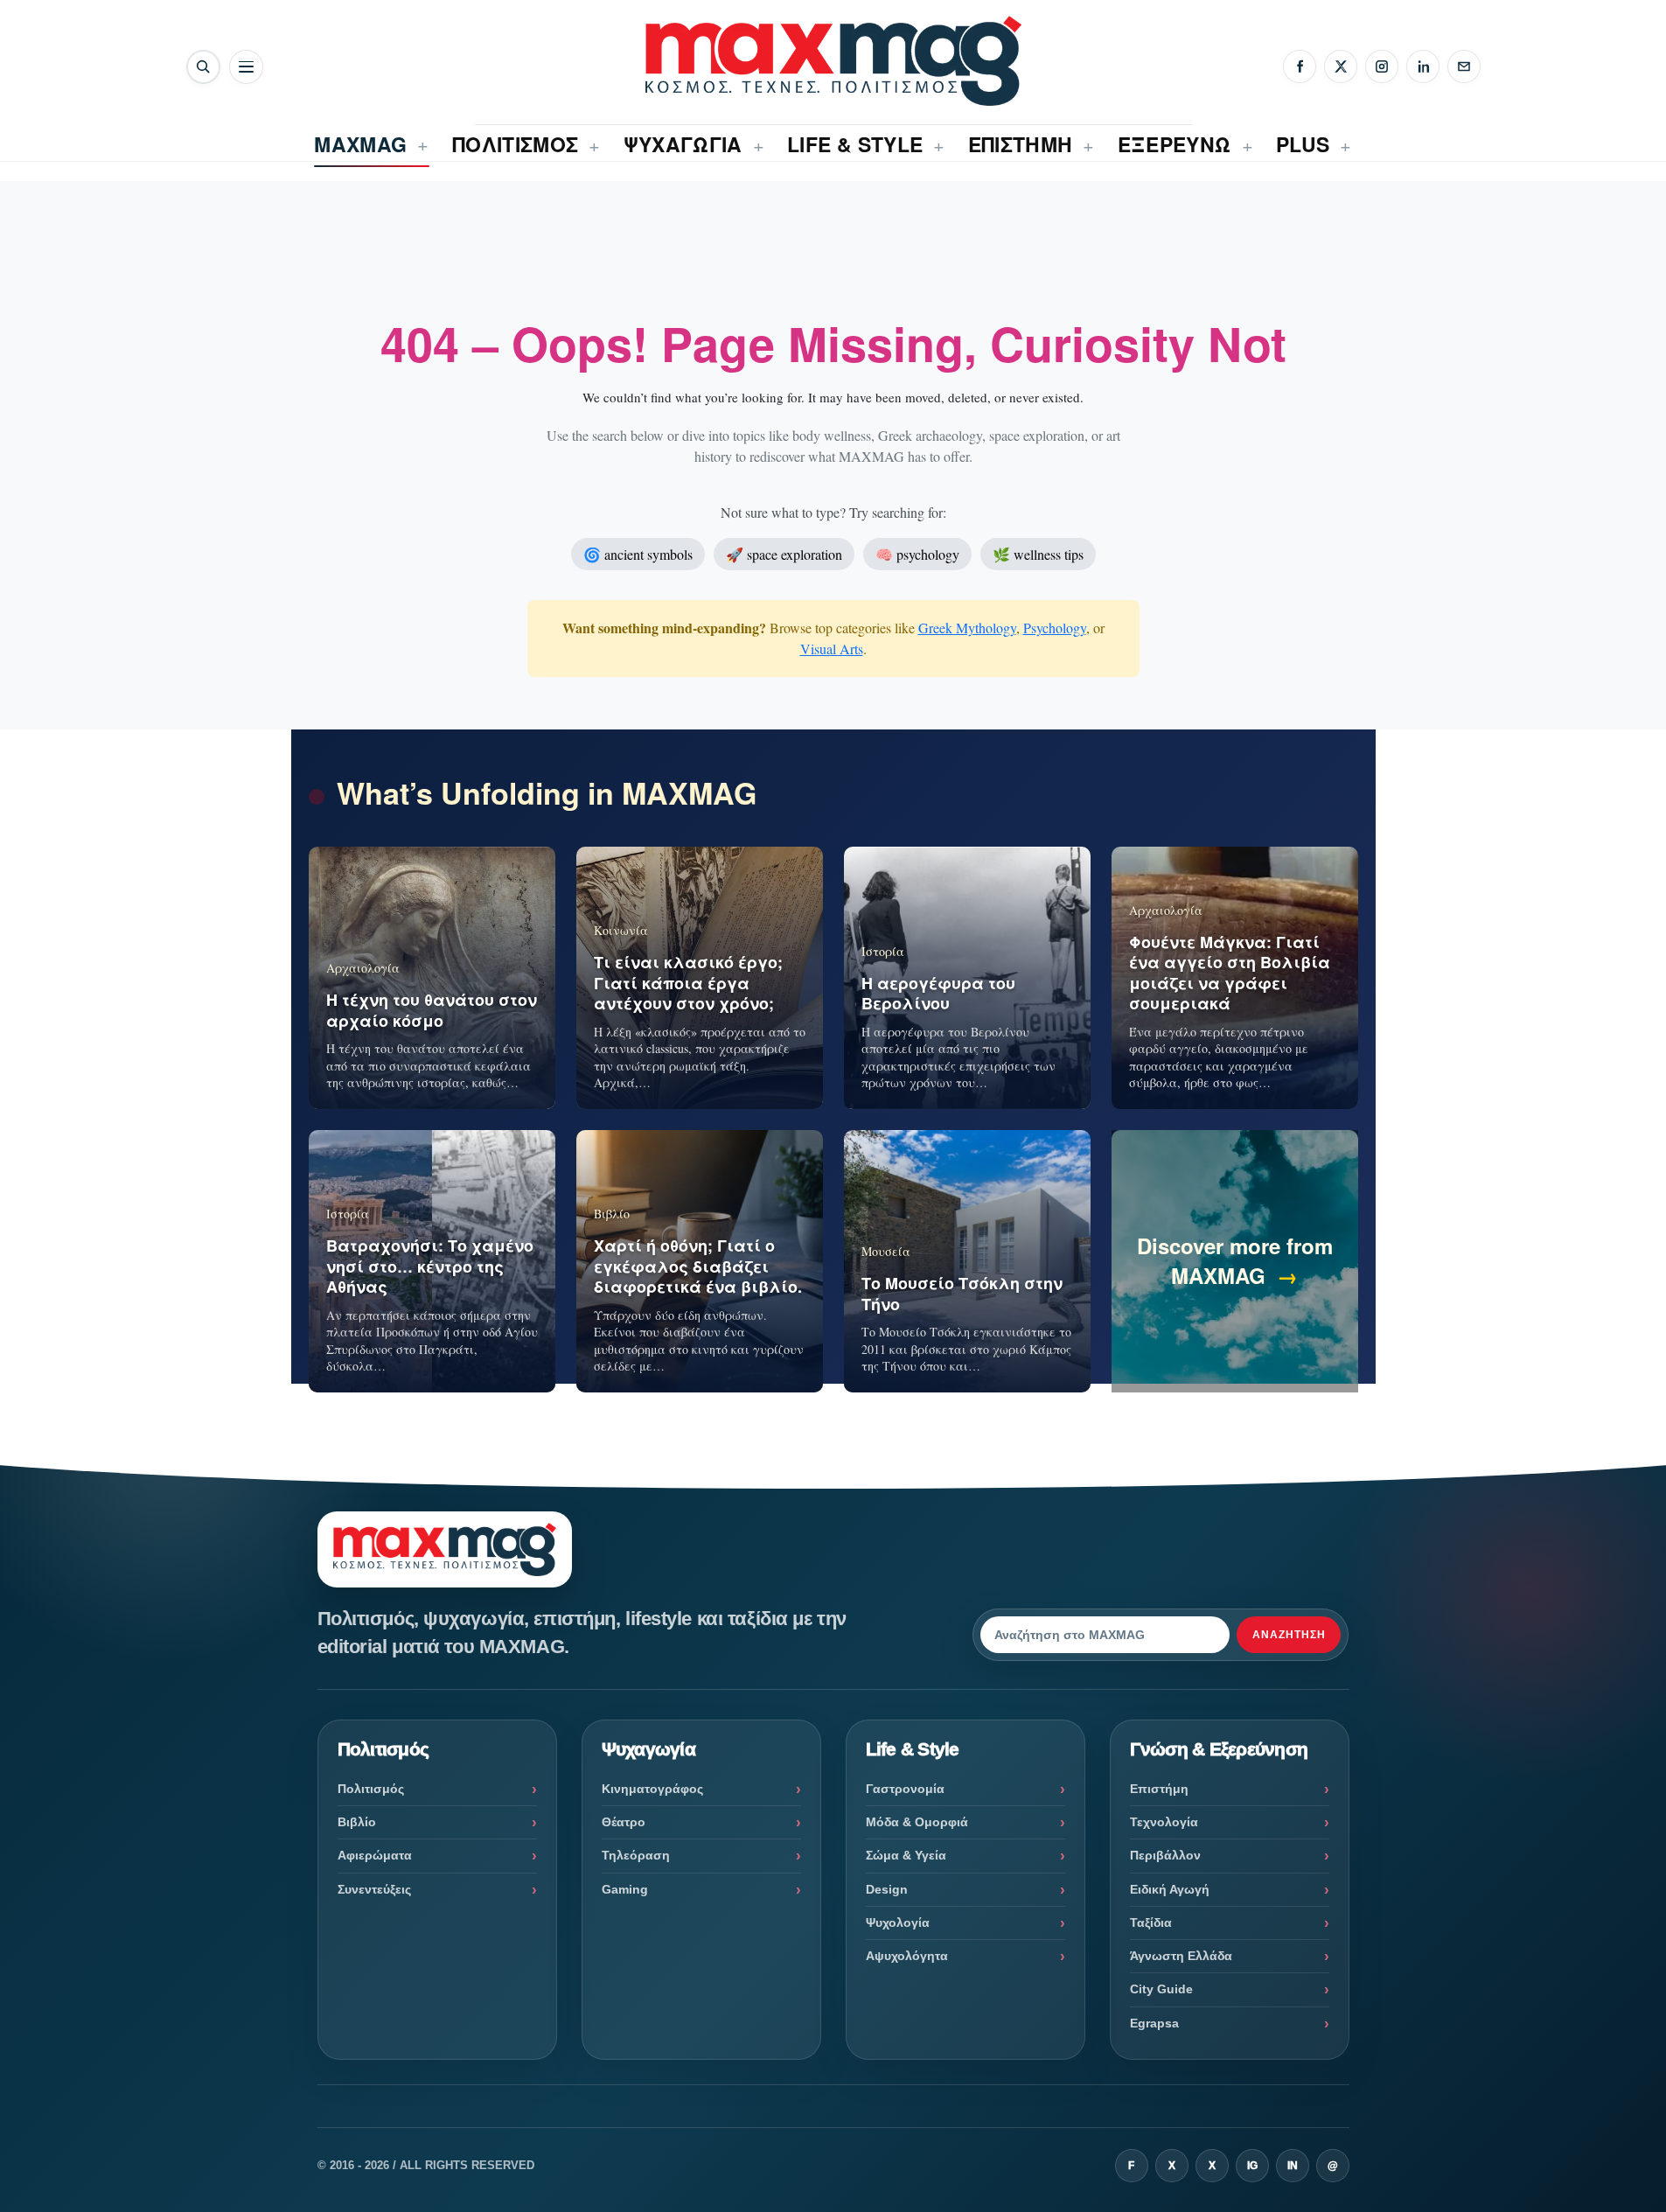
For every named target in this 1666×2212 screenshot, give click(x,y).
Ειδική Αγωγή (1170, 1889)
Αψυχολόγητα (907, 1956)
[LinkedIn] (1423, 66)
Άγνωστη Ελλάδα (1181, 1956)
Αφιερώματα (375, 1855)
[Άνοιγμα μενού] (246, 67)
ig (1252, 2166)
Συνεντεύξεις (374, 1889)
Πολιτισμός (371, 1789)
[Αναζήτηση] (203, 67)
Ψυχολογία (898, 1922)
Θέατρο (624, 1822)
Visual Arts (832, 649)
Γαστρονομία (905, 1789)
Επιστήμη (1159, 1789)
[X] (1341, 66)
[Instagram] (1382, 66)
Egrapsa (1154, 2023)
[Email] (1464, 66)
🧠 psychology (917, 554)
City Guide (1161, 1989)
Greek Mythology (967, 628)
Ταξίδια (1151, 1922)
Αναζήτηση (1289, 1635)
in (1293, 2166)
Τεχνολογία (1164, 1822)
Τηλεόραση (636, 1855)
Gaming (625, 1889)
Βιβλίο (357, 1822)
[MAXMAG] (833, 61)
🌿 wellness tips (1038, 554)
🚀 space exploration (784, 554)
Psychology (1055, 628)
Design (887, 1889)
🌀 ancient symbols (638, 554)
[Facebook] (1300, 66)
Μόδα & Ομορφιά (917, 1822)
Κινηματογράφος (652, 1789)
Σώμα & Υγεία (906, 1855)
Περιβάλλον (1165, 1855)
